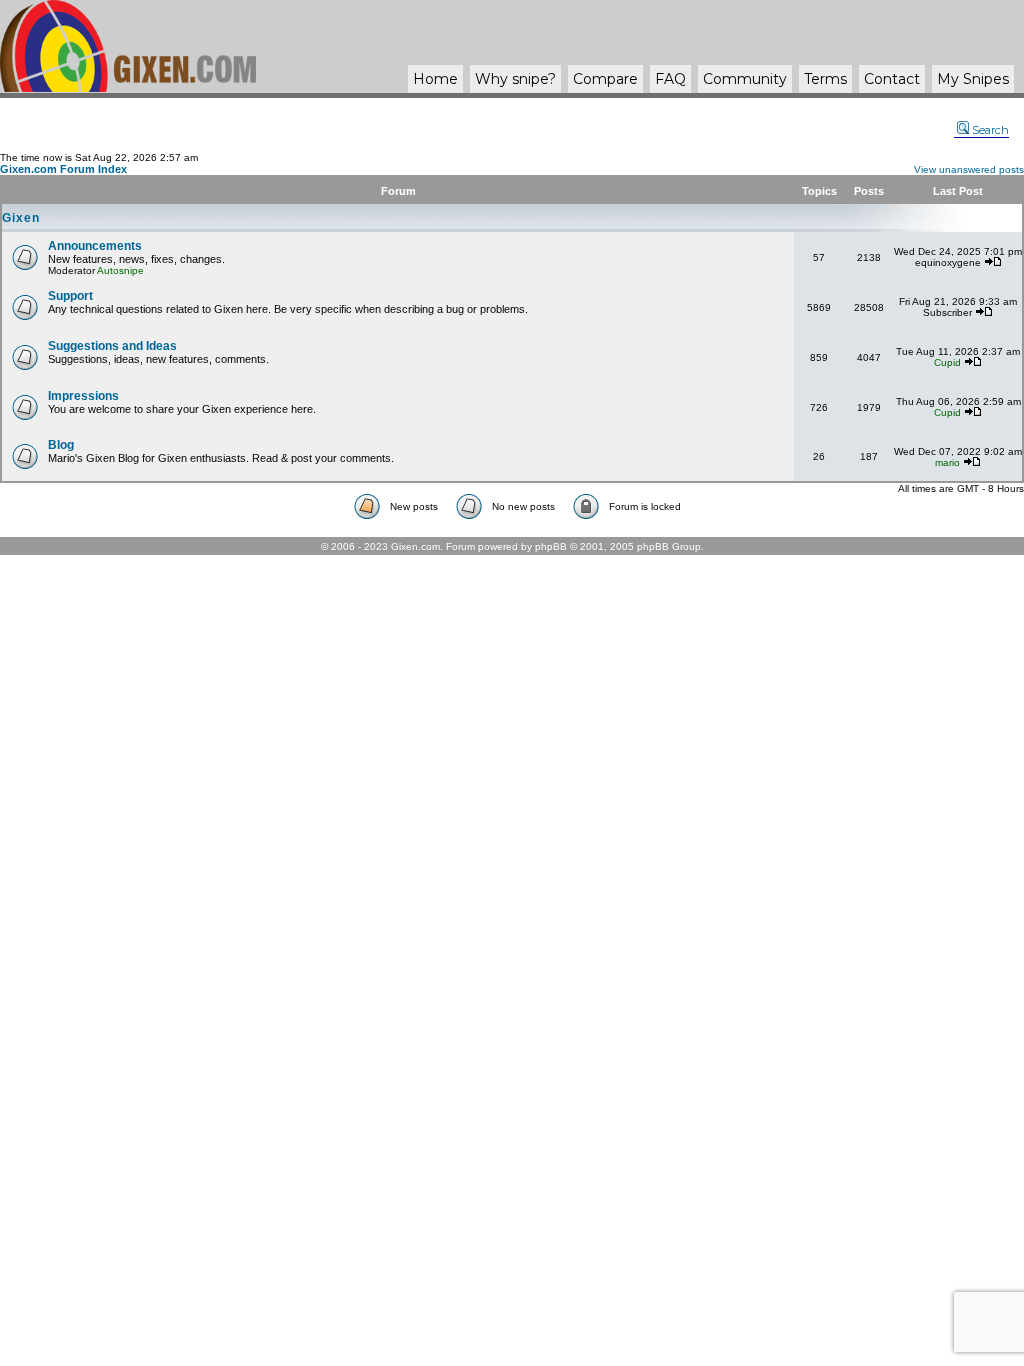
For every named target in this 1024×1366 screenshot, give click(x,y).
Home (435, 79)
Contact (892, 79)
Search (990, 130)
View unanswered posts (969, 169)
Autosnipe (120, 270)
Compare (605, 79)
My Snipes (973, 79)
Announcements (95, 246)
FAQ (670, 79)
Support (70, 296)
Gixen (21, 218)
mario (947, 462)
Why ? (515, 79)
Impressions (83, 396)
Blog (61, 445)
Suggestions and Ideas (112, 346)
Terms (825, 79)
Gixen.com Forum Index (63, 169)
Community (745, 79)
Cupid (947, 362)
